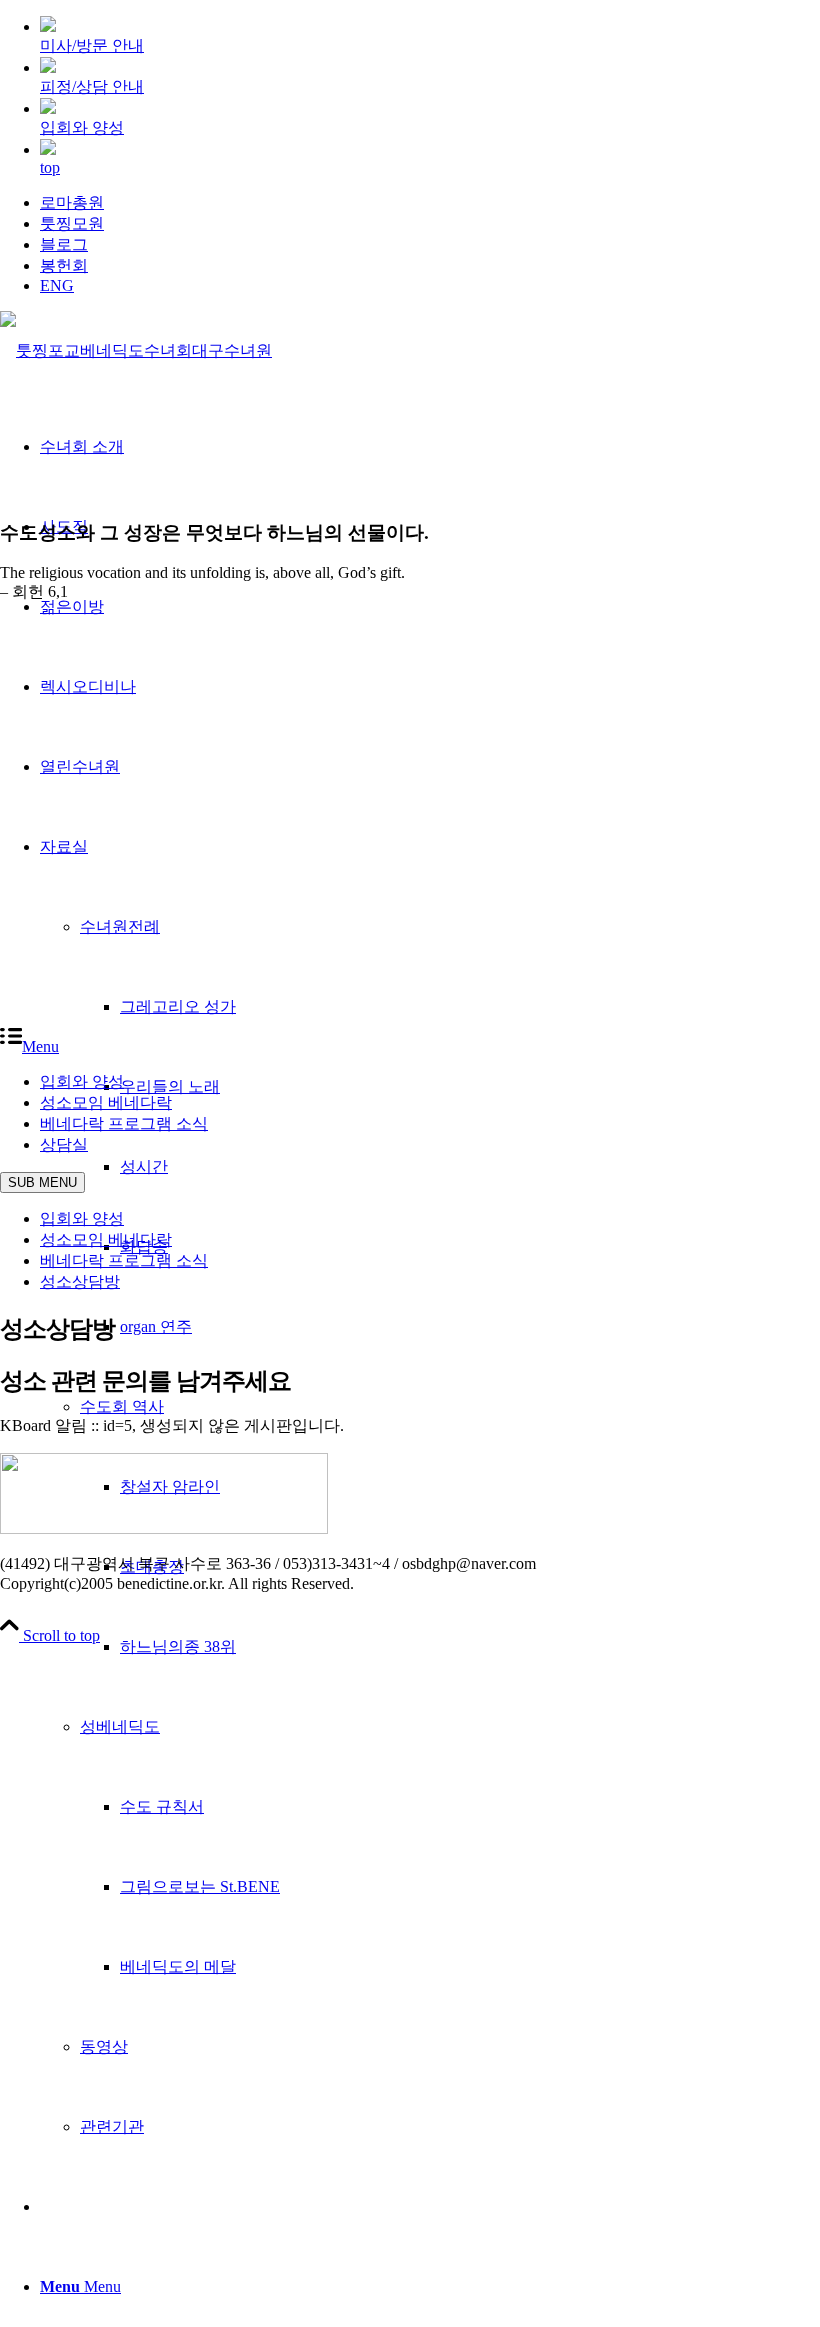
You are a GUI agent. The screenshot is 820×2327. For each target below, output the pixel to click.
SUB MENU (42, 1182)
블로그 (64, 244)
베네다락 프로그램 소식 (124, 1260)
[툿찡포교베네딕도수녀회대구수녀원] (136, 350)
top (50, 167)
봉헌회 (64, 265)
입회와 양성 (82, 1218)
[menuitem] (430, 203)
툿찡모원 (72, 223)
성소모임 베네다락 (106, 1239)
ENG (57, 285)
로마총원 (72, 202)
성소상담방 (80, 1281)
